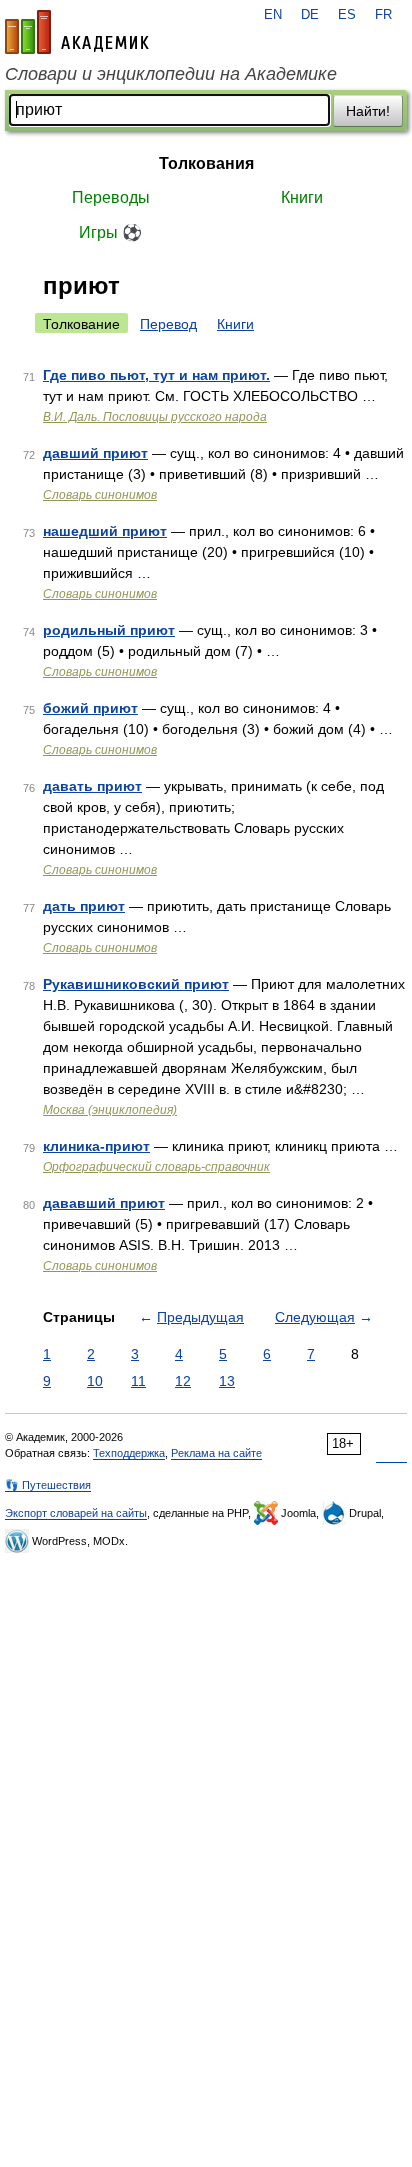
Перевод (168, 324)
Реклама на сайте (216, 1453)
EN (273, 15)
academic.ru (77, 32)
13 (227, 1381)
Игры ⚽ (110, 232)
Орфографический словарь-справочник (156, 1167)
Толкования (206, 163)
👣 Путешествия (48, 1485)
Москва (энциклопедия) (110, 1110)
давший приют (95, 453)
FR (383, 15)
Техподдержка (129, 1453)
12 (183, 1381)
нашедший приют (105, 531)
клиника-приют (96, 1146)
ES (347, 15)
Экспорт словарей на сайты (76, 1513)
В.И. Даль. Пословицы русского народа (155, 417)
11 (138, 1381)
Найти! (368, 111)
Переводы (111, 197)
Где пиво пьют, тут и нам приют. (156, 375)
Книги (302, 197)
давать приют (92, 786)
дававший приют (104, 1203)
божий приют (90, 708)
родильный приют (109, 630)
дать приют (84, 906)
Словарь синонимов (100, 495)
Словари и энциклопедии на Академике (171, 74)
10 (95, 1381)
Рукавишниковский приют (136, 984)
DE (310, 15)
